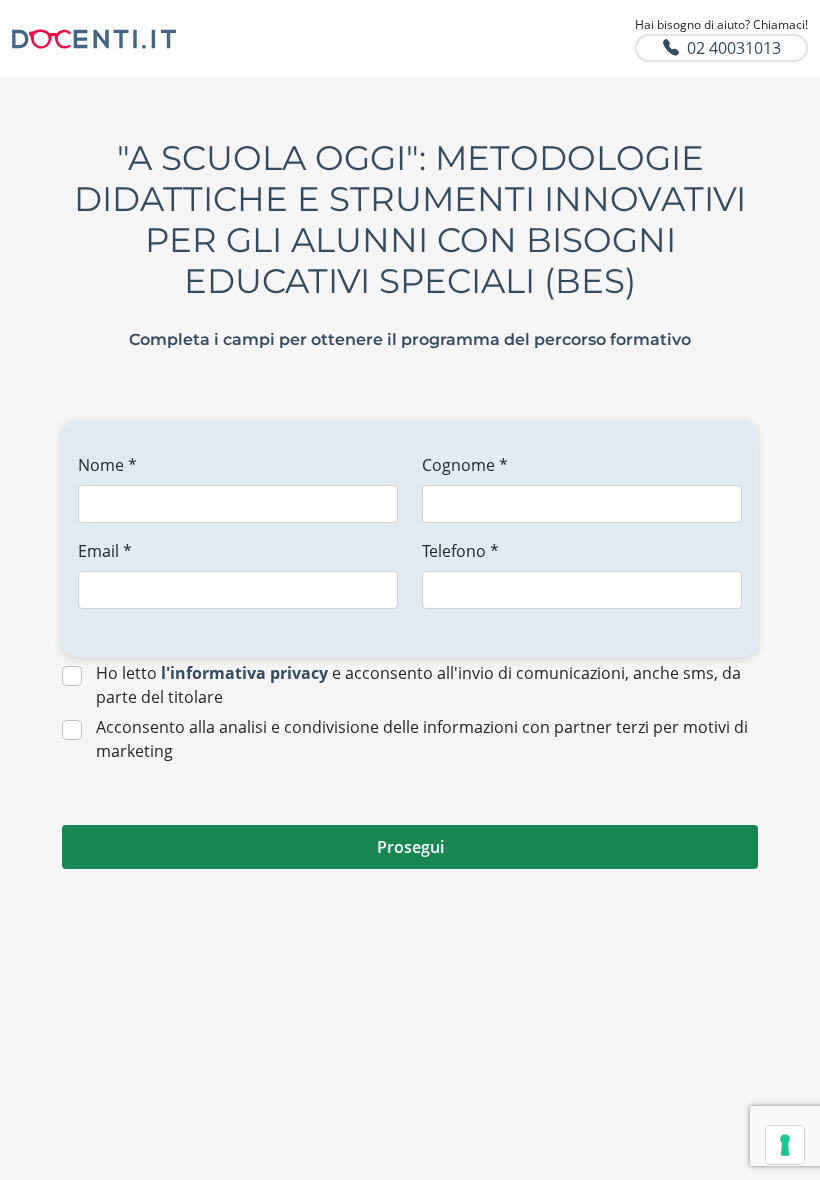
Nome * (107, 465)
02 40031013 (734, 48)
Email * (105, 551)
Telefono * (460, 551)
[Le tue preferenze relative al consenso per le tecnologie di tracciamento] (785, 1145)
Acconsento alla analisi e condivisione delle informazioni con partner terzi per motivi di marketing (422, 739)
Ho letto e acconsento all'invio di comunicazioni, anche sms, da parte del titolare (418, 685)
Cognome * (465, 465)
